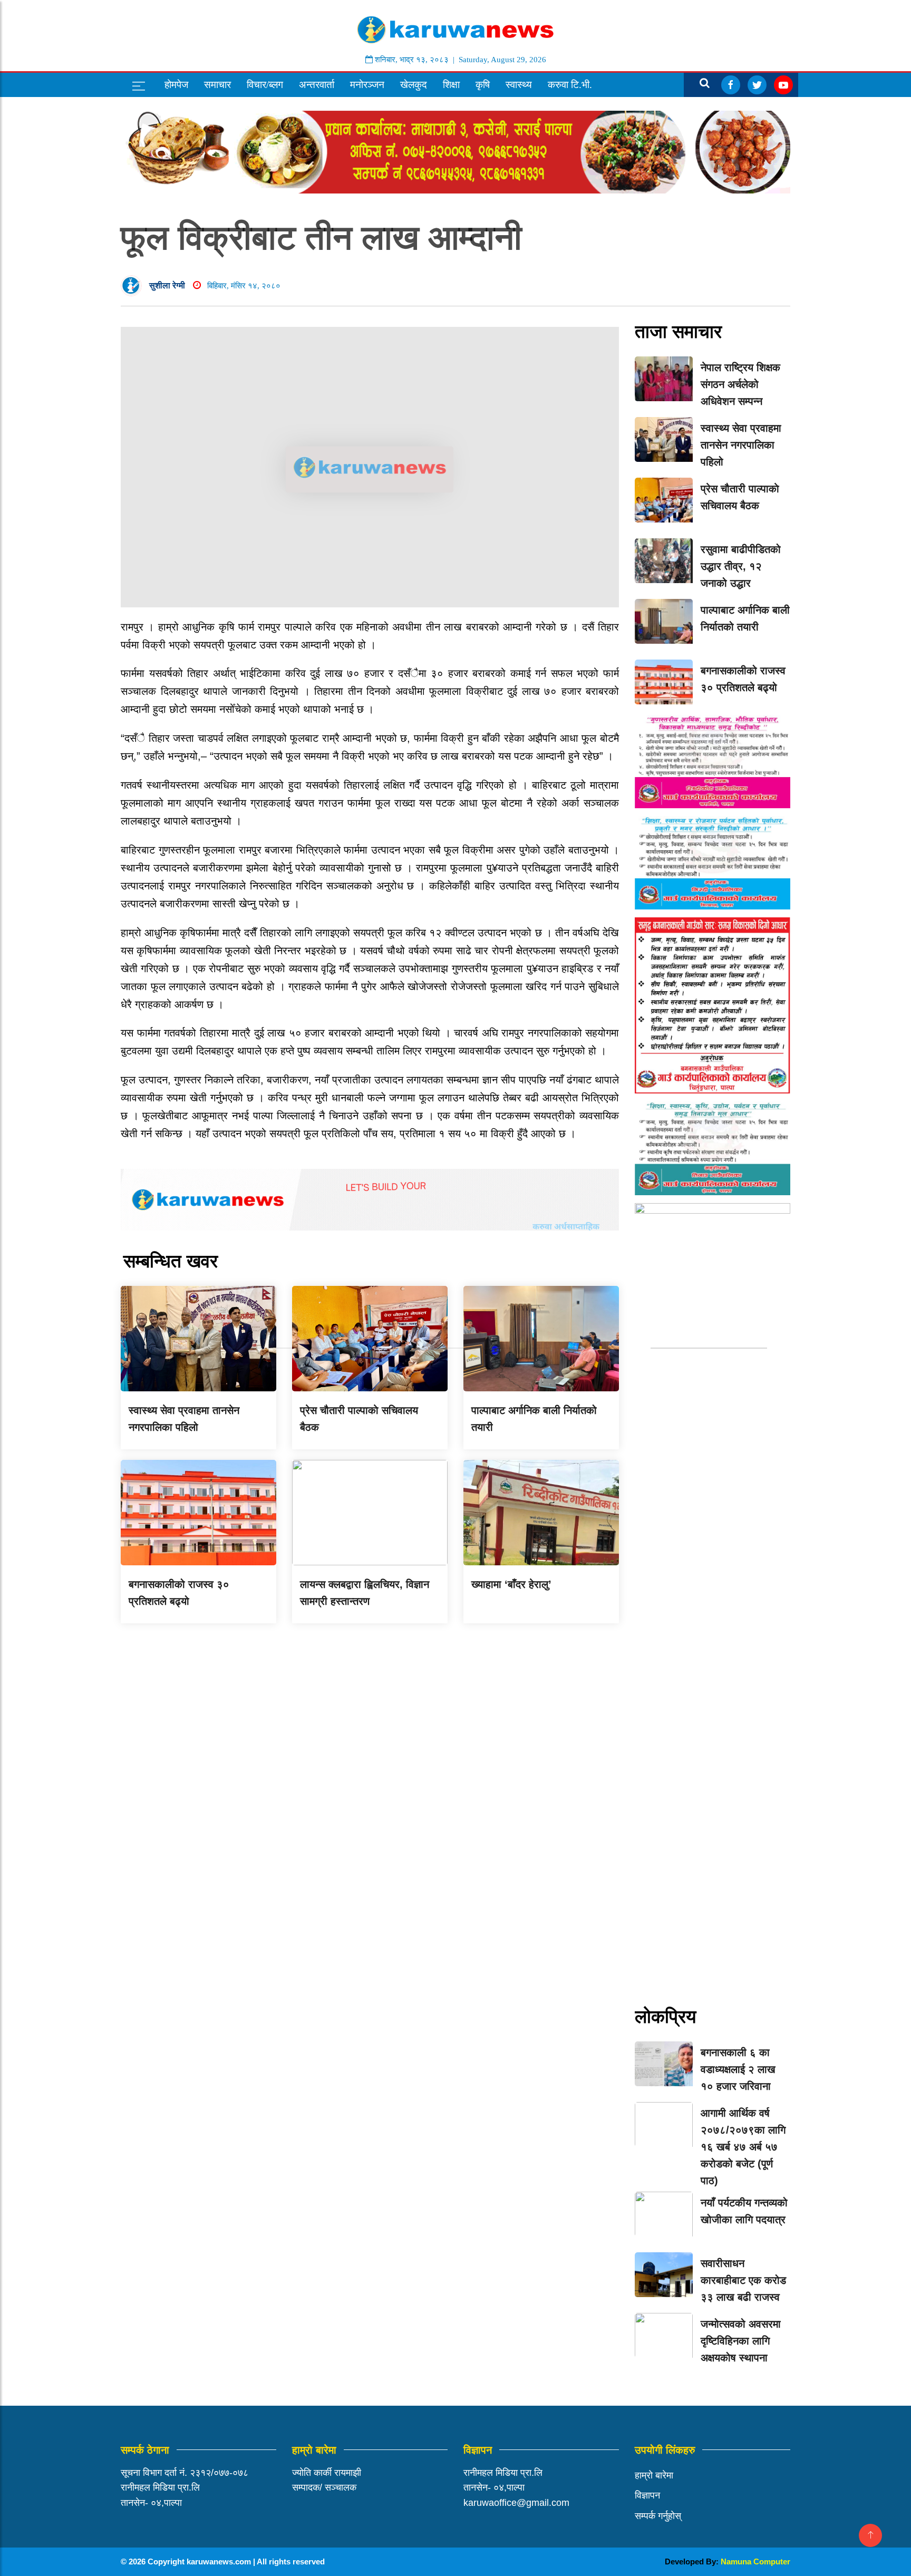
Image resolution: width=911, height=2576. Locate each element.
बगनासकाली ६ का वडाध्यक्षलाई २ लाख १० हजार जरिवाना (738, 2069)
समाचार (217, 85)
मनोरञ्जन (367, 85)
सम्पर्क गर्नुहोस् (658, 2516)
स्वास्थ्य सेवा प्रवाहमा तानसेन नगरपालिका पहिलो (741, 445)
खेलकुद (414, 85)
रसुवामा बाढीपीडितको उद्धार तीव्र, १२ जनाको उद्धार (741, 566)
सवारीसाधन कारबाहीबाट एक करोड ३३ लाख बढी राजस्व (743, 2280)
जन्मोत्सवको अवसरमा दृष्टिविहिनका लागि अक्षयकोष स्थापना (741, 2341)
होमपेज (176, 85)
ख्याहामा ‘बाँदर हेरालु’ (511, 1584)
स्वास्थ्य (519, 85)
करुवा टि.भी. (570, 85)
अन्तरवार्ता (317, 85)
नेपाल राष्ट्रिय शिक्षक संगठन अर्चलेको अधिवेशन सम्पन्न (740, 384)
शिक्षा (451, 85)
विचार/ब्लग (265, 85)
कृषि (483, 85)
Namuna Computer (755, 2562)
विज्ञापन (647, 2495)
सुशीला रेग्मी (167, 285)
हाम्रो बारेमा (654, 2475)
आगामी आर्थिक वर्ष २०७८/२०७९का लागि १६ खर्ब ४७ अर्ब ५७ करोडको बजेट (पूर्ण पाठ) (743, 2147)
